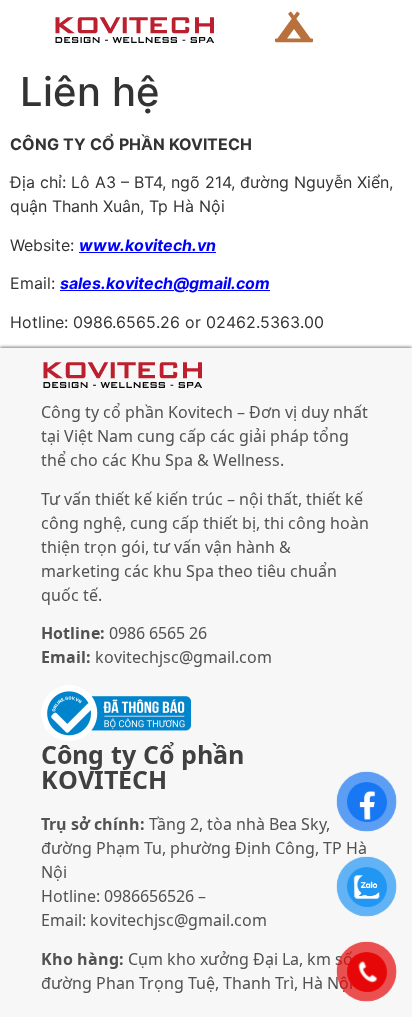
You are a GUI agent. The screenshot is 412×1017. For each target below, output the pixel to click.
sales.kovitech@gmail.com (165, 283)
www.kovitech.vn (147, 245)
